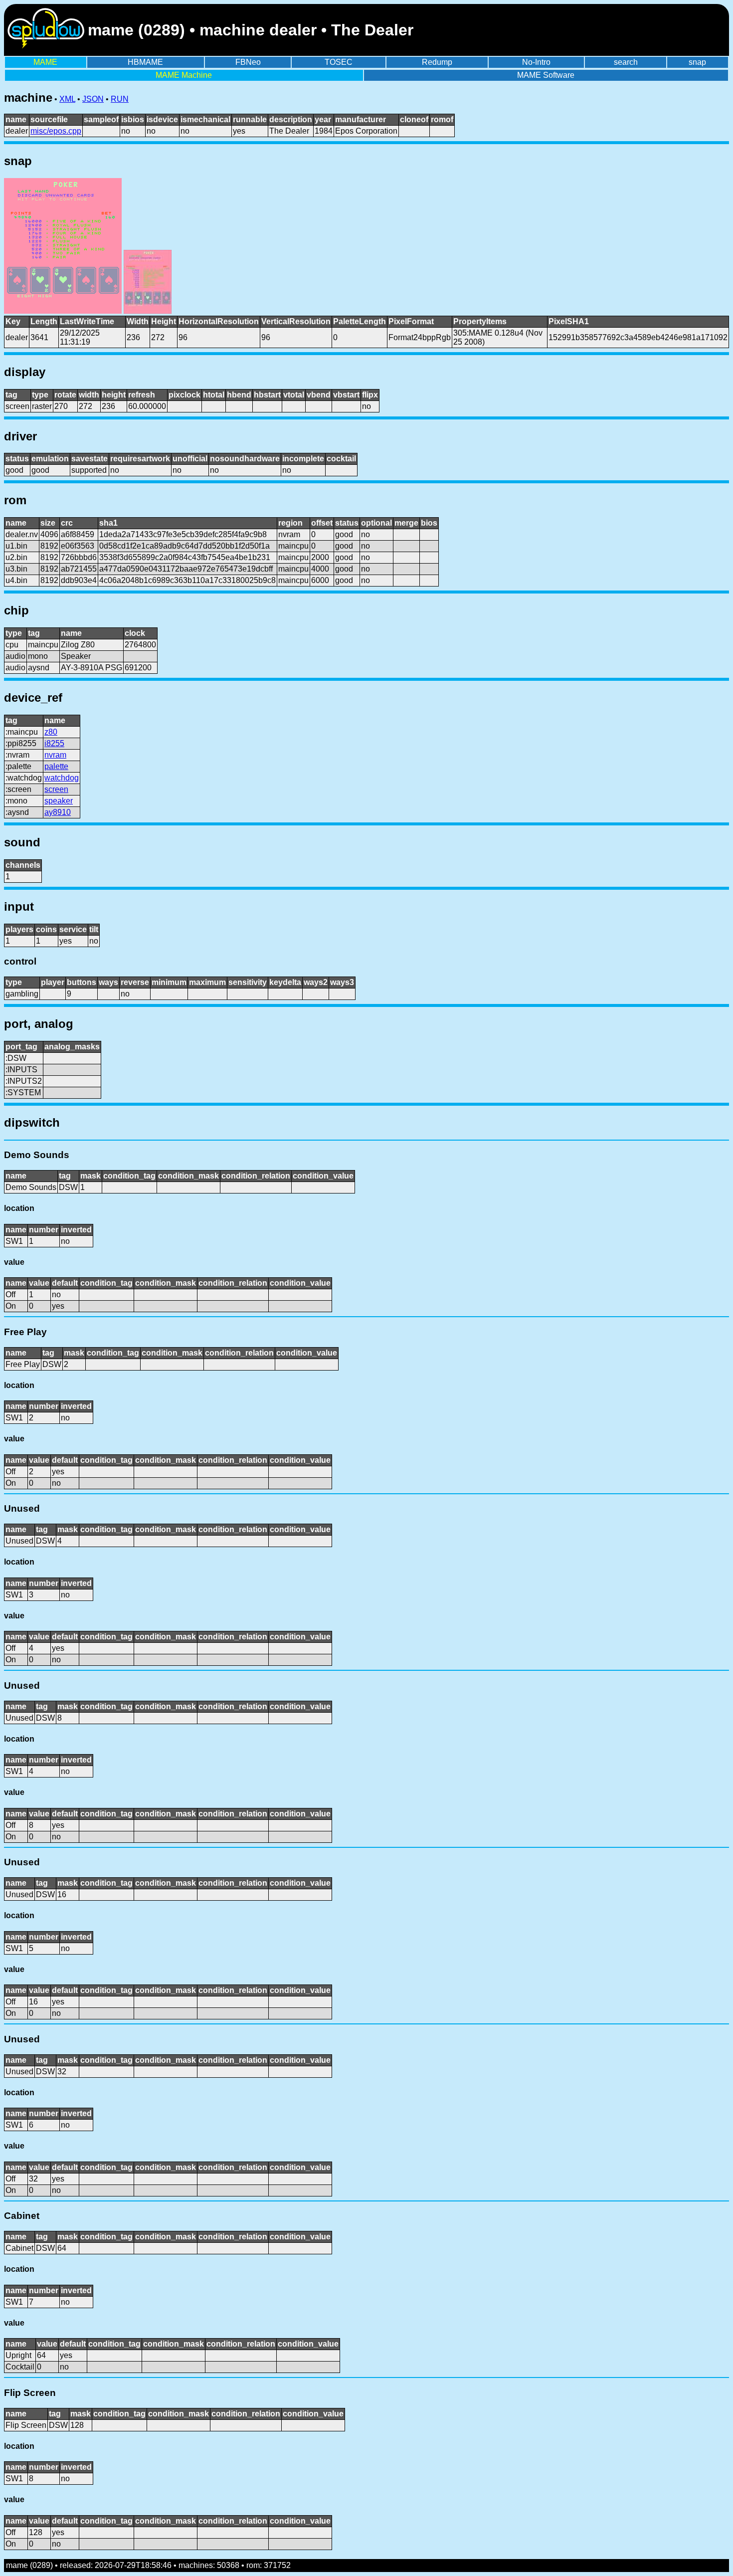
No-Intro (536, 62)
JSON (93, 99)
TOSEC (339, 62)
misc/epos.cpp (56, 131)
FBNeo (248, 62)
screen (56, 789)
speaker (59, 801)
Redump (437, 62)
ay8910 (58, 812)
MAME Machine (184, 75)
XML (67, 99)
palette (56, 766)
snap (697, 62)
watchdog (62, 778)
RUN (120, 99)
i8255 (54, 743)
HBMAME (145, 62)
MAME (45, 62)
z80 (51, 732)
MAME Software (546, 75)
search (626, 62)
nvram (55, 755)
